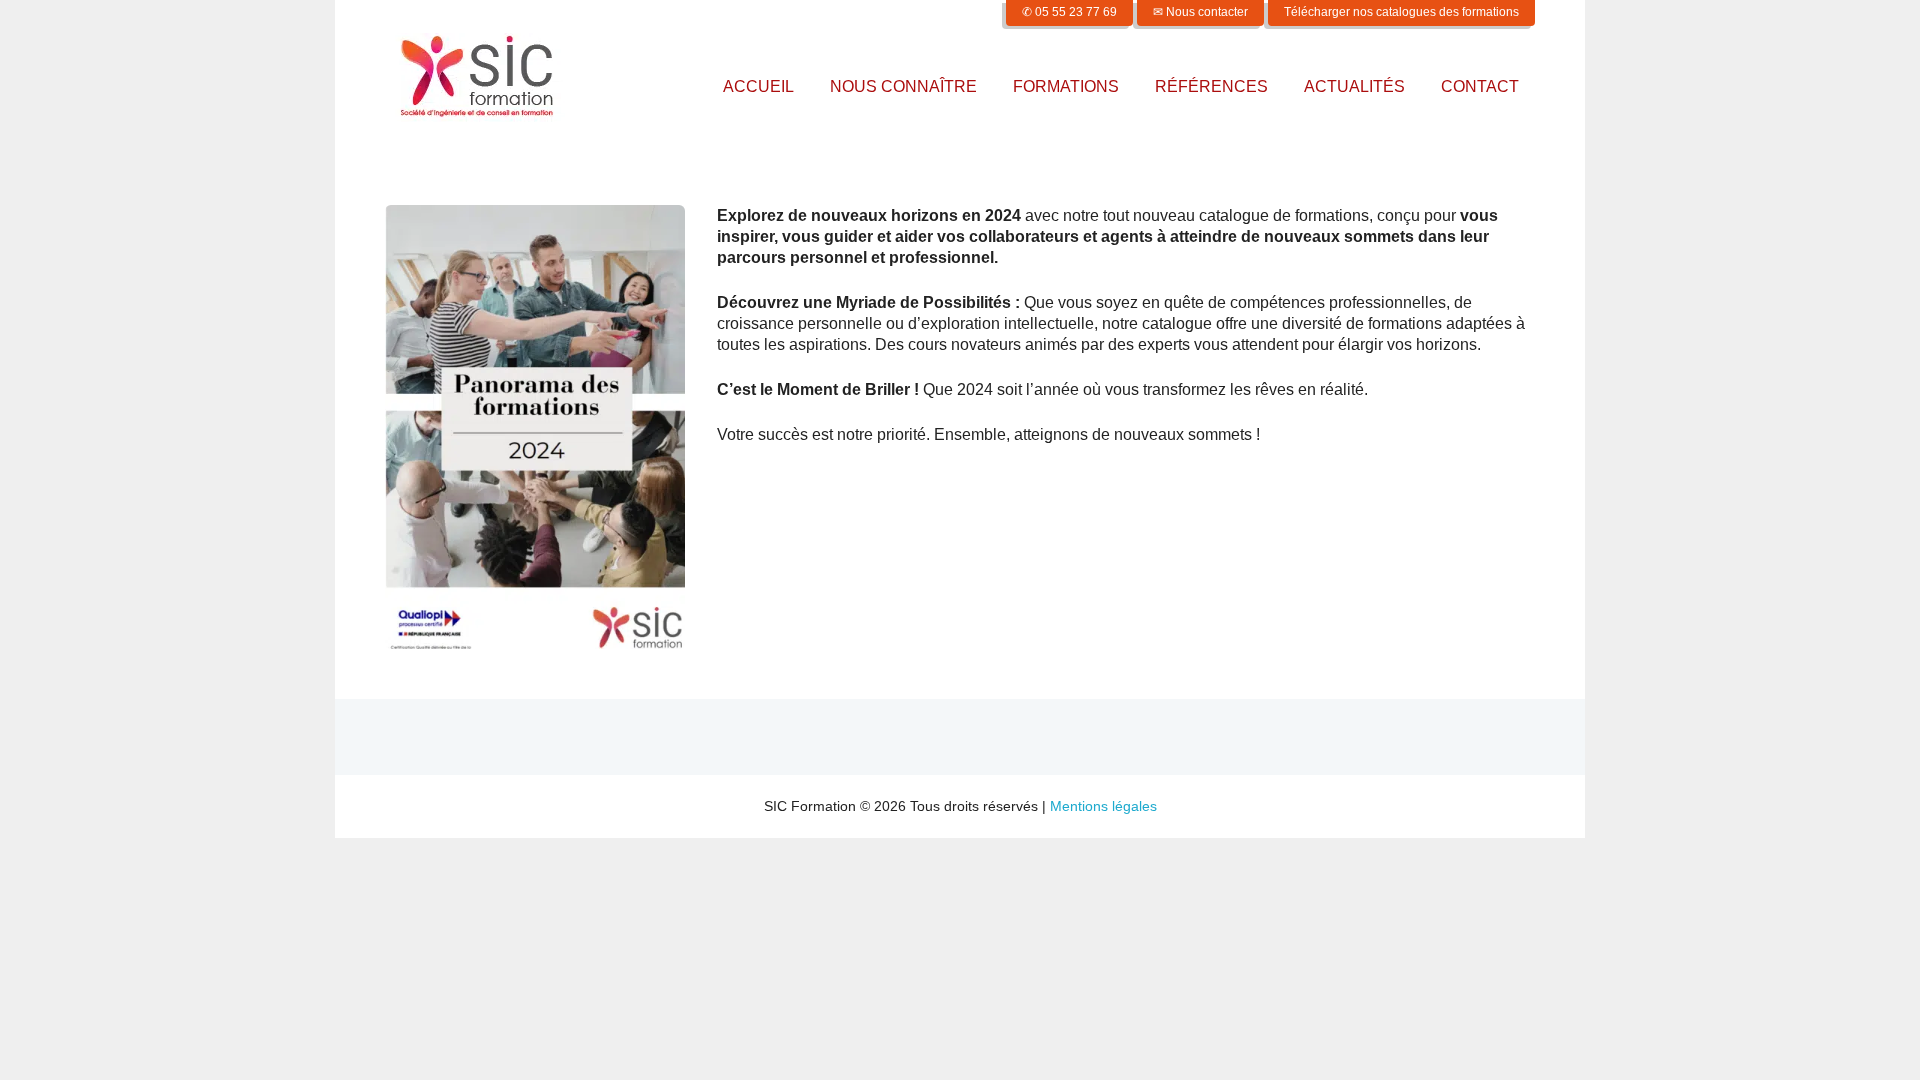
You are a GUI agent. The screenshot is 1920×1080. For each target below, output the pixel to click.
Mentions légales (1103, 806)
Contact (1480, 86)
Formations (1066, 86)
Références (1211, 86)
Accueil (758, 86)
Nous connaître (903, 86)
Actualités (1354, 86)
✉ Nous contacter (1200, 12)
